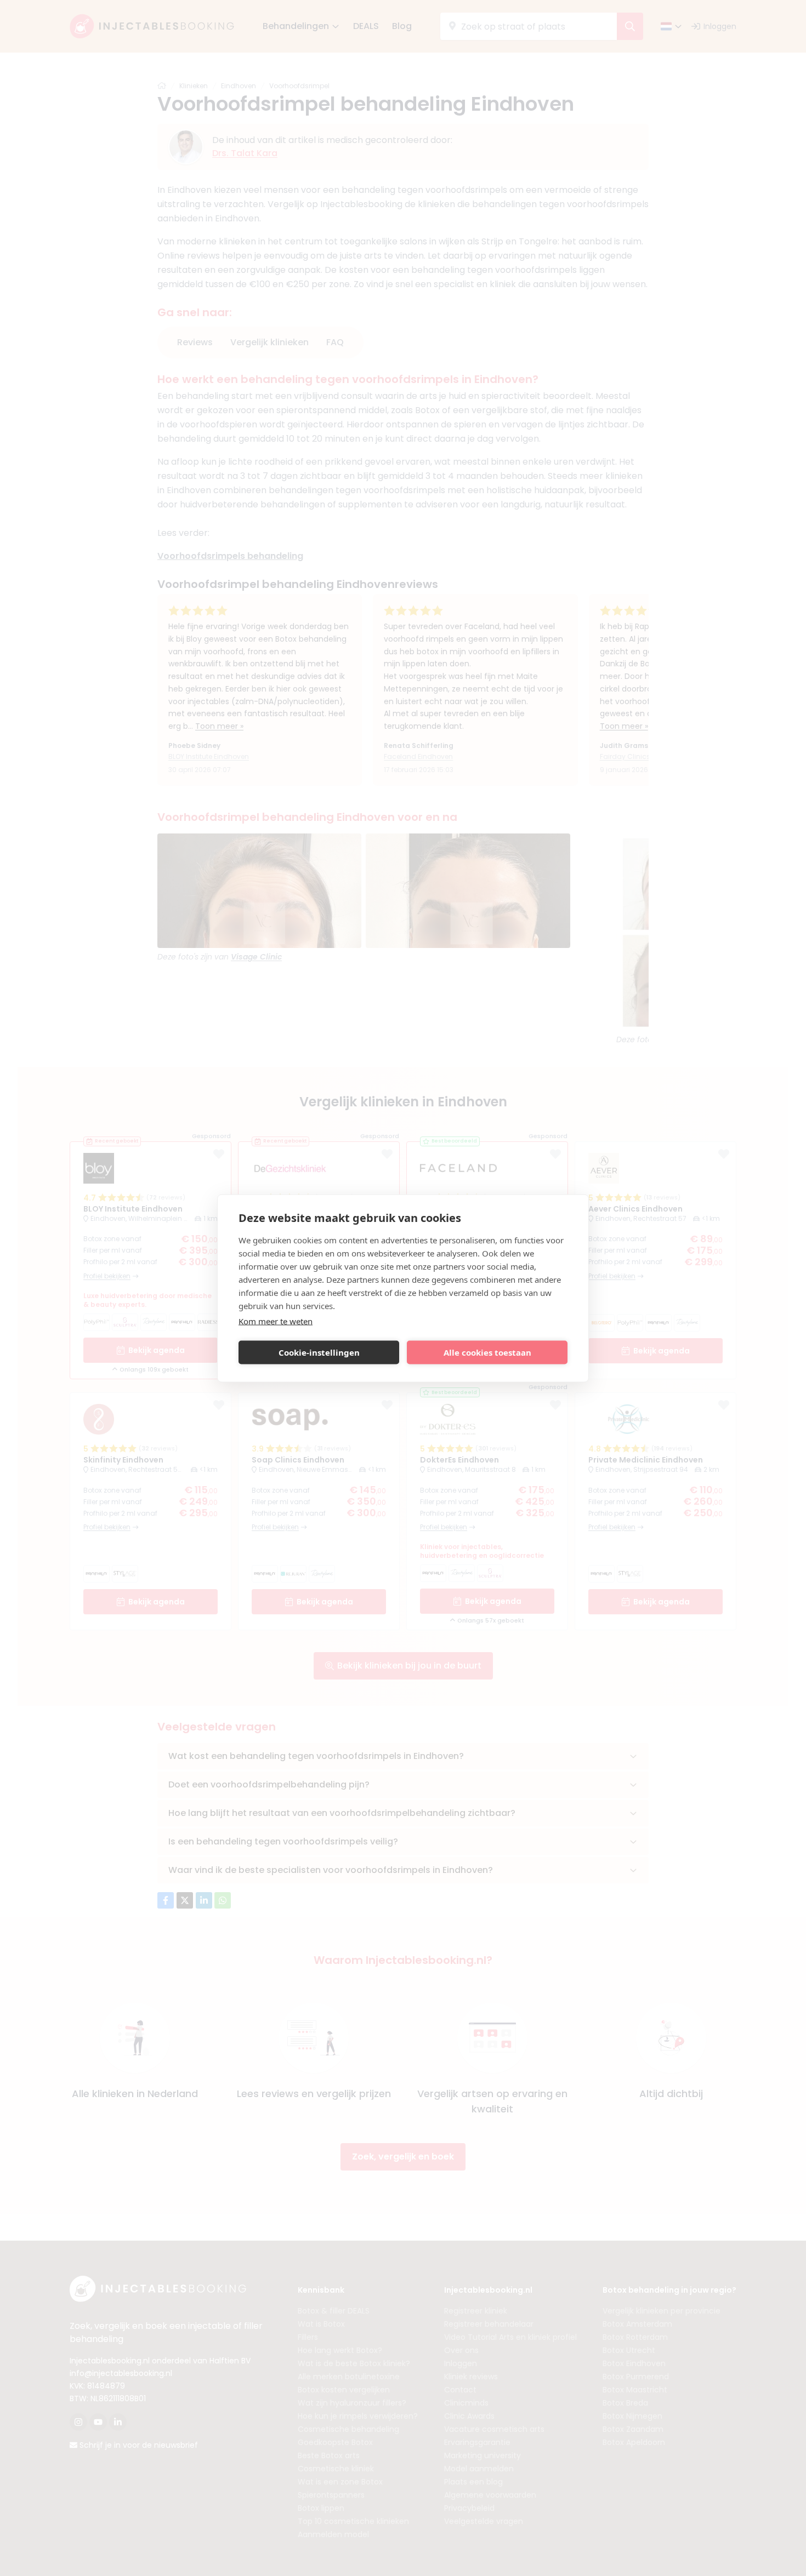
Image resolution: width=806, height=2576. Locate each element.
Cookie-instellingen (319, 1352)
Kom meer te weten (276, 1321)
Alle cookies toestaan (487, 1352)
